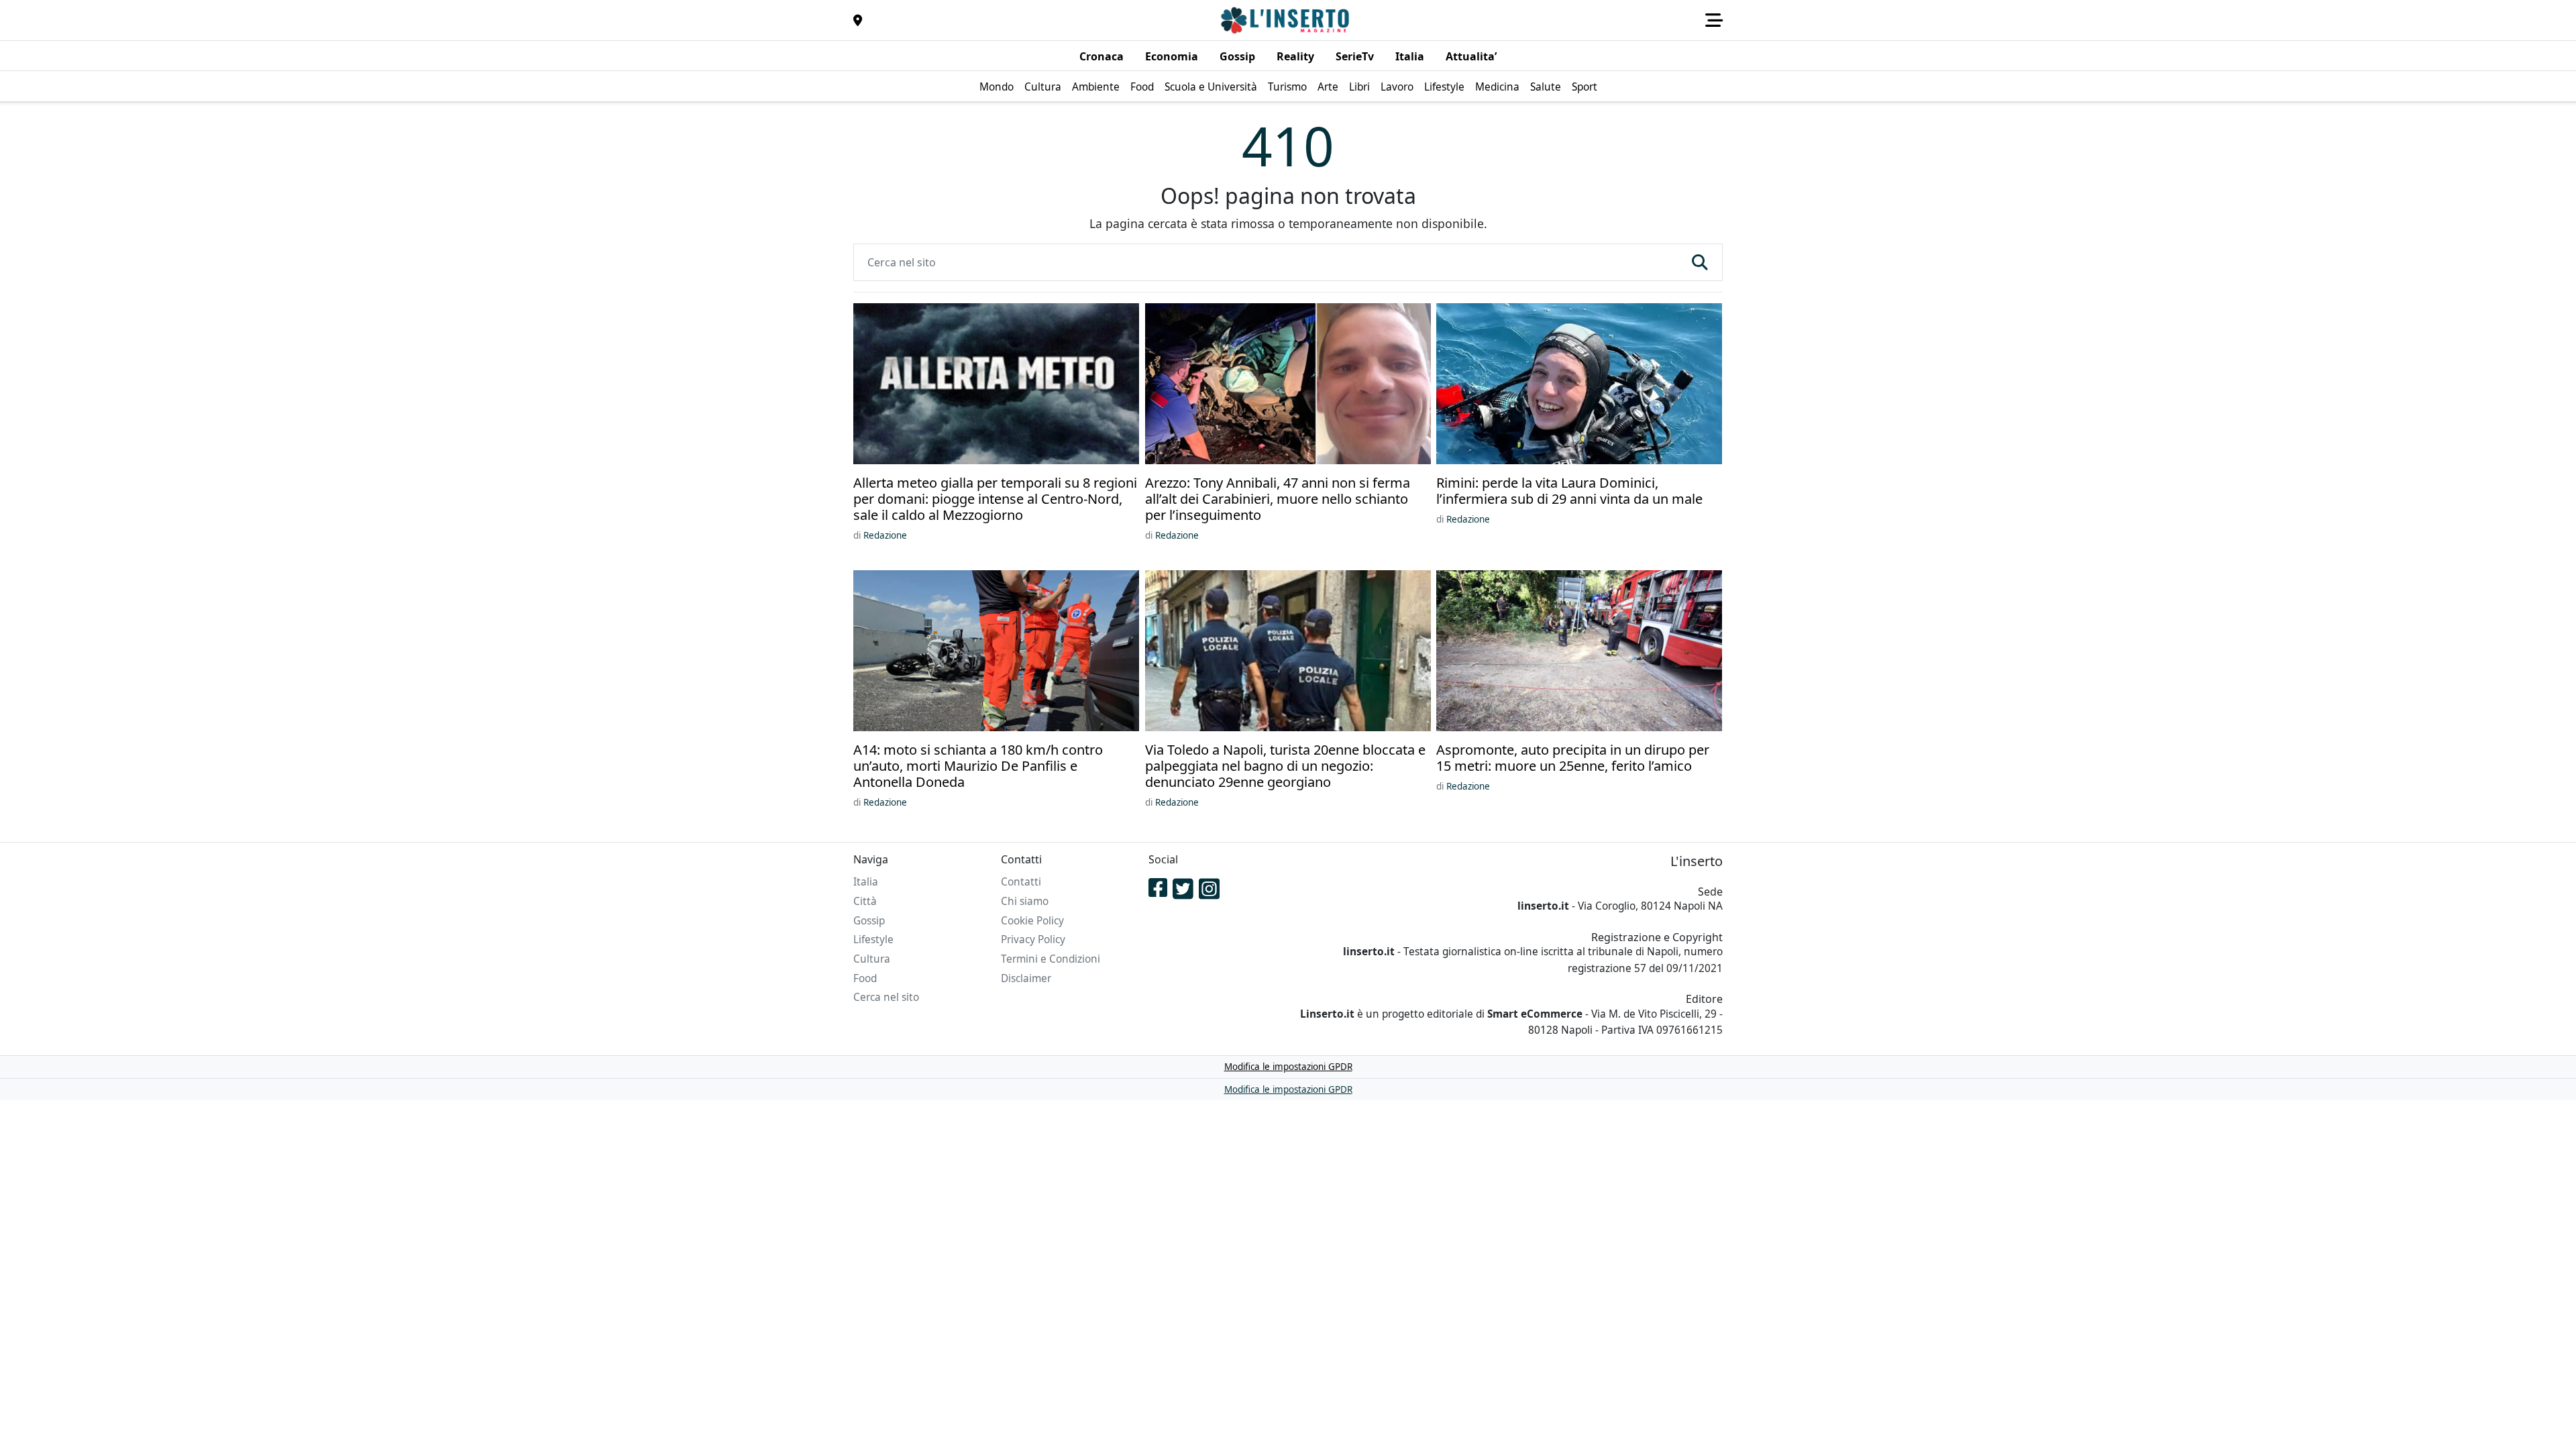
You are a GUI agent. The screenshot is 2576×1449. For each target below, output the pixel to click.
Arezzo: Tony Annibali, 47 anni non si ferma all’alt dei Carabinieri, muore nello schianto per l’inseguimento (1278, 499)
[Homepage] (1287, 20)
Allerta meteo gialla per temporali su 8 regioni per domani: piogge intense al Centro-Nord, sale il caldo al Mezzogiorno (995, 499)
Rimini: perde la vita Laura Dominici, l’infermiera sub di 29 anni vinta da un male (1569, 491)
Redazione (885, 535)
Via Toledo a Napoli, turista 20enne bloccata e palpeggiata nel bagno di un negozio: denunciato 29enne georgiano (1285, 766)
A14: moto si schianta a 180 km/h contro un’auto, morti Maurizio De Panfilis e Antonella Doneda (978, 766)
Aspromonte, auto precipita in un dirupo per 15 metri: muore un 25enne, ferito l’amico (1573, 758)
